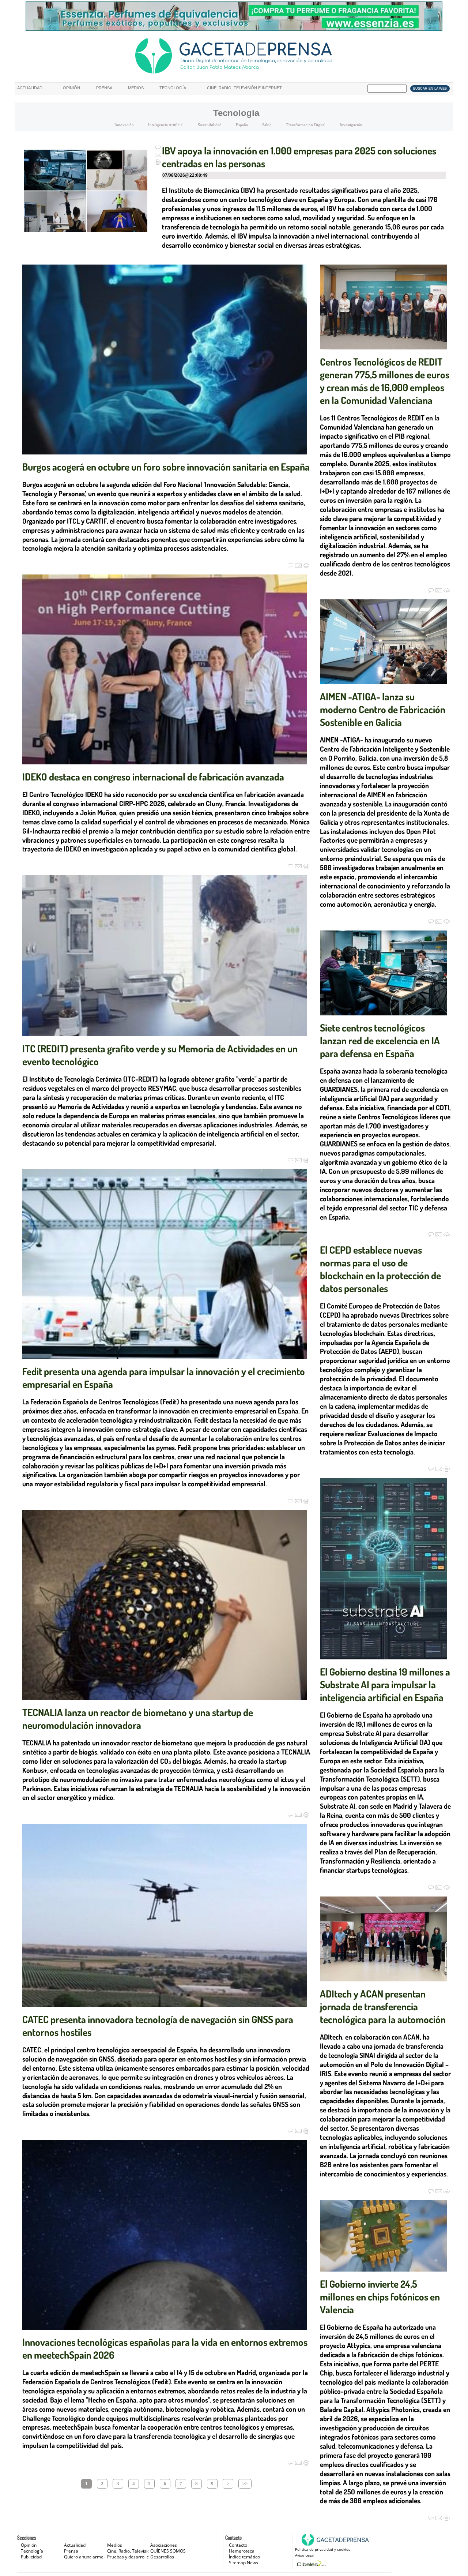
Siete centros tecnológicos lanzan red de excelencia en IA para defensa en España (380, 1040)
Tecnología (173, 88)
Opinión (71, 88)
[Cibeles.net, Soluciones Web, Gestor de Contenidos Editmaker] (311, 2563)
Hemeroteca (242, 2551)
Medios (136, 88)
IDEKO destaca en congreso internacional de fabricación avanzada (153, 776)
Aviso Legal (305, 2555)
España (242, 125)
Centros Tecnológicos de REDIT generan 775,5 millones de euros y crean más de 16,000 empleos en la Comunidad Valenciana (385, 381)
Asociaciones (164, 2545)
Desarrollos (162, 2557)
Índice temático (244, 2557)
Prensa (104, 88)
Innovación (124, 125)
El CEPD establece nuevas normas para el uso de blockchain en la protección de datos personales (380, 1269)
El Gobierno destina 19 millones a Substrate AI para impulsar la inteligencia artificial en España (385, 1684)
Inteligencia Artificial (166, 125)
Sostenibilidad (210, 125)
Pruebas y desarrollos (129, 2557)
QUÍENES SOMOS (168, 2551)
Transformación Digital (306, 125)
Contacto (238, 2545)
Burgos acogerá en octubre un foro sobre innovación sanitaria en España (166, 467)
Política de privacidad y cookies (323, 2549)
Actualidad (30, 88)
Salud (267, 125)
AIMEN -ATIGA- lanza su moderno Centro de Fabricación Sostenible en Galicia (383, 709)
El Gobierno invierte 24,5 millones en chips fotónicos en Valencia (380, 2296)
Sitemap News (244, 2563)
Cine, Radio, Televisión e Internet (244, 88)
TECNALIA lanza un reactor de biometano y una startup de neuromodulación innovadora (138, 1718)
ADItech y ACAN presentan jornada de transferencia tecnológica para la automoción (383, 2006)
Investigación (351, 125)
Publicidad (31, 2557)
